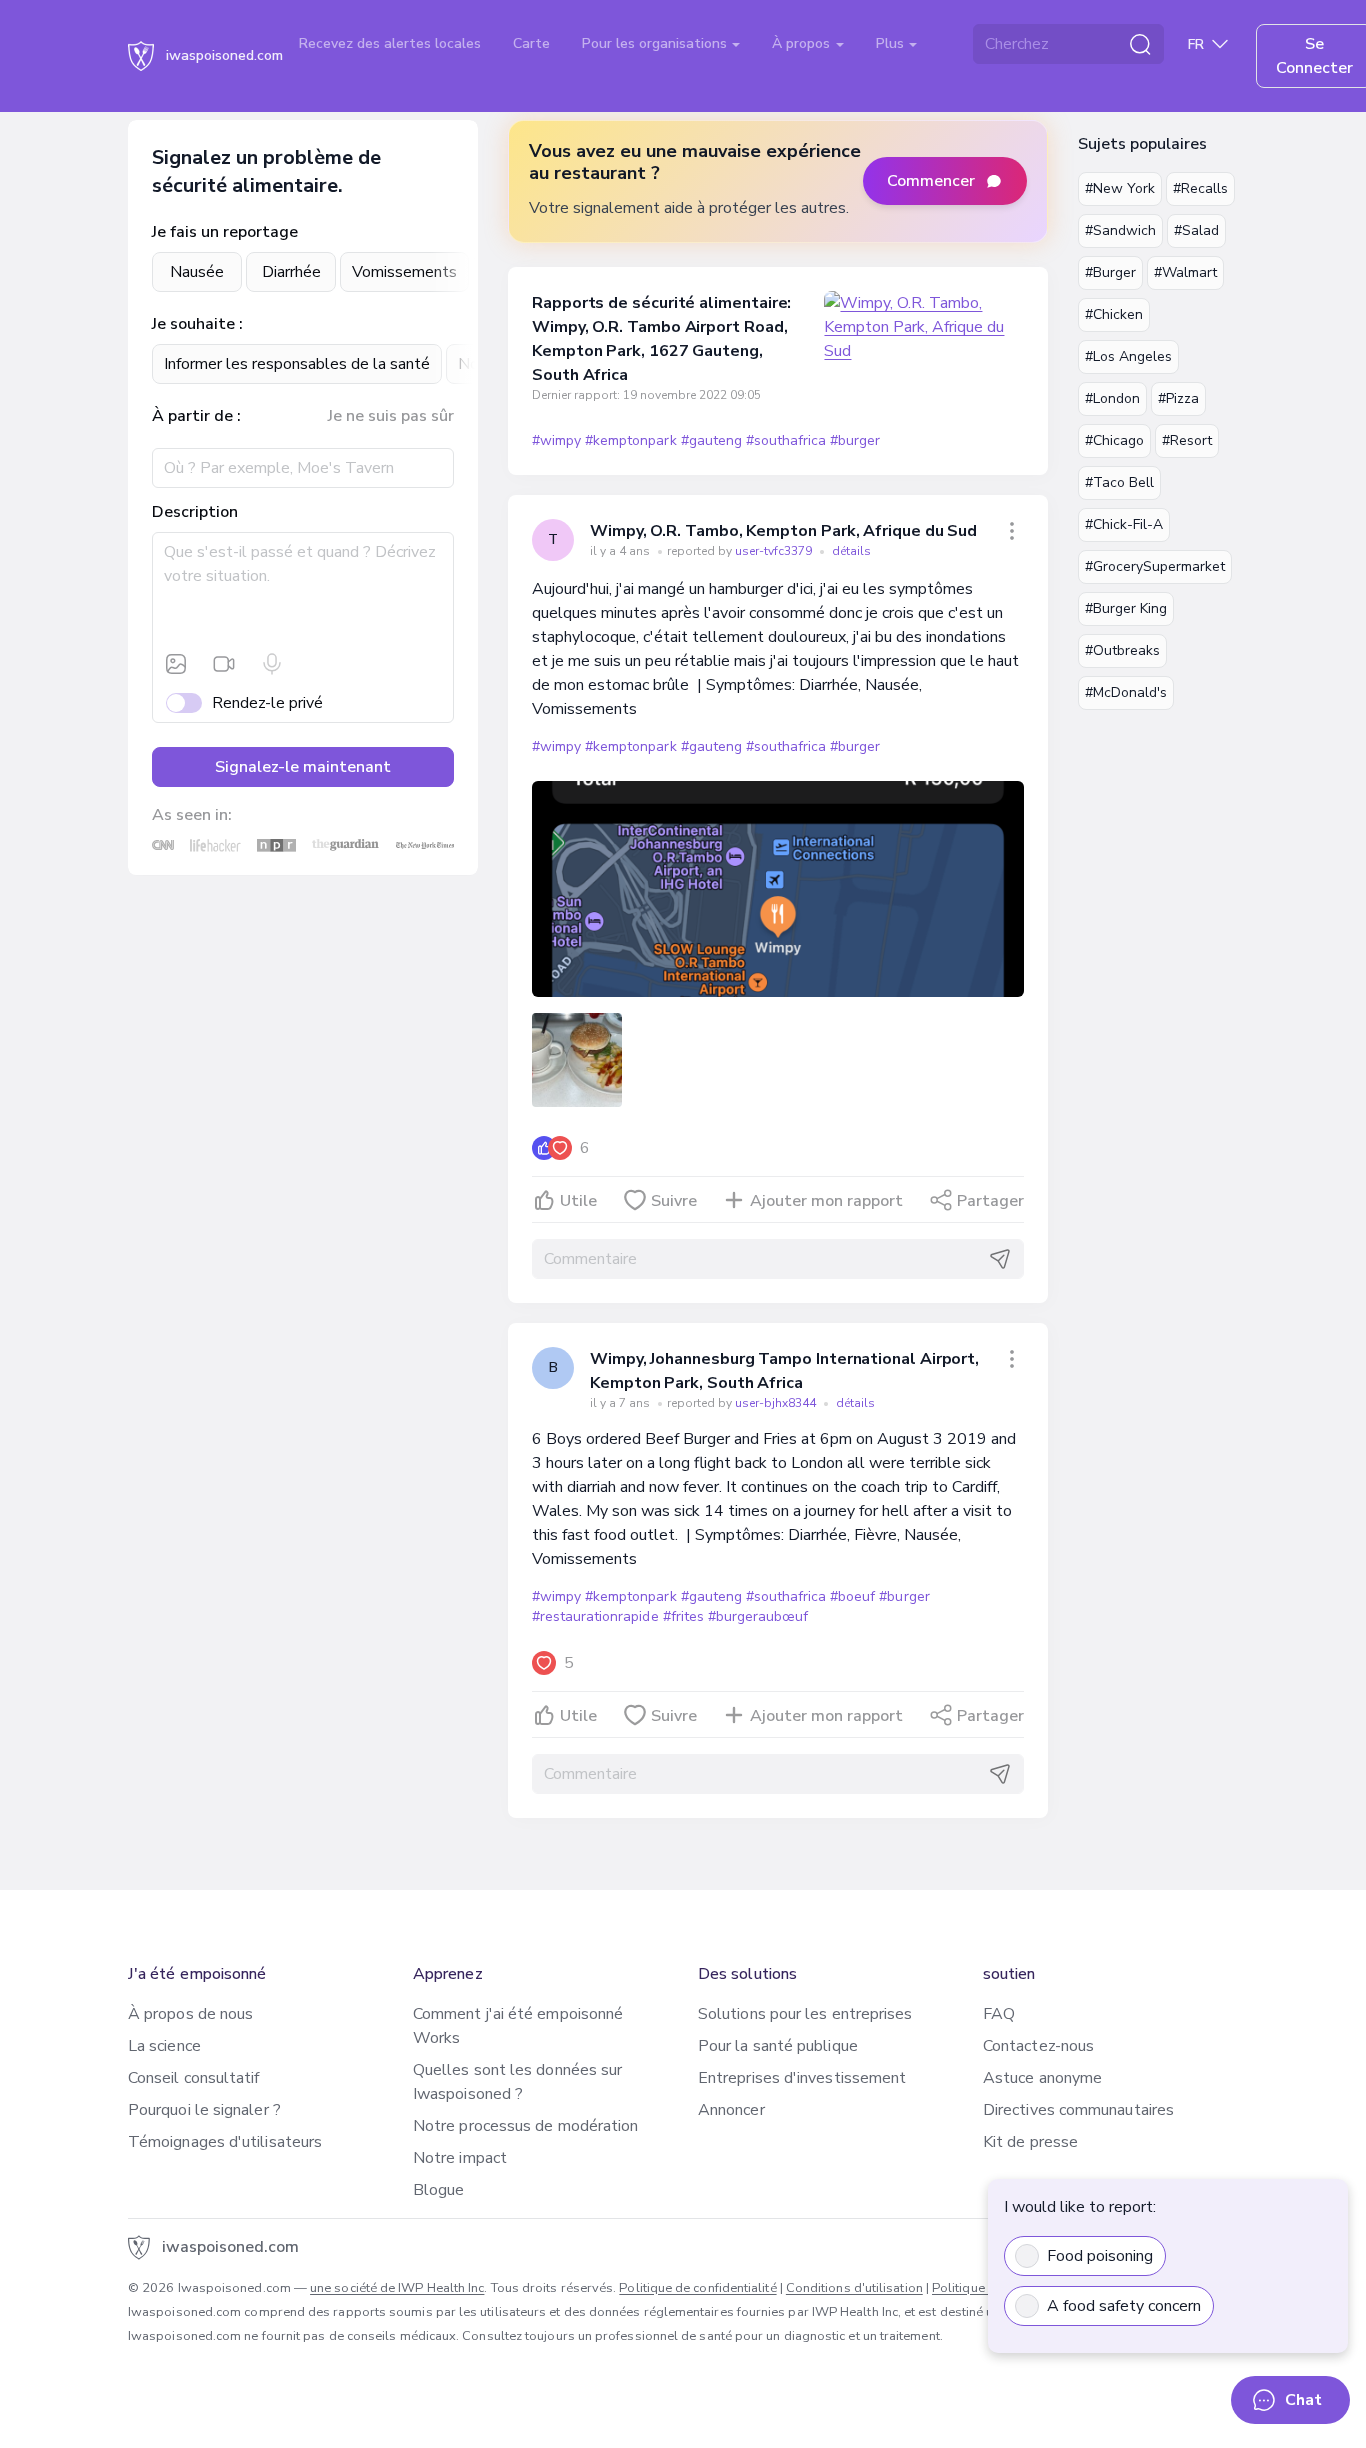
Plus (892, 43)
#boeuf (852, 1596)
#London (1112, 398)
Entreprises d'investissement (802, 2078)
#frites (683, 1616)
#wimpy (556, 440)
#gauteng (711, 440)
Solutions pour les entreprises (805, 2014)
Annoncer (731, 2110)
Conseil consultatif (194, 2078)
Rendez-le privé (267, 703)
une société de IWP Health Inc (397, 2288)
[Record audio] (272, 664)
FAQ (999, 2014)
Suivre (674, 1201)
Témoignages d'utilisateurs (225, 2142)
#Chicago (1114, 440)
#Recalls (1200, 188)
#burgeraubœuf (758, 1616)
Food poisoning (1100, 2256)
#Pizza (1178, 398)
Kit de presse (1030, 2142)
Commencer (931, 181)
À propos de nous (190, 2014)
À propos (803, 43)
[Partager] (1012, 531)
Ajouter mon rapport (826, 1201)
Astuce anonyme (1042, 2078)
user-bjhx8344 (777, 1403)
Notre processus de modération (525, 2126)
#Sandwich (1120, 230)
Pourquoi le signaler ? (204, 2110)
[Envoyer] (1000, 1259)
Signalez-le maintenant (303, 767)
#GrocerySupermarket (1155, 566)
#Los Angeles (1128, 356)
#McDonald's (1126, 692)
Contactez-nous (1038, 2046)
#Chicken (1114, 314)
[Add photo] (176, 664)
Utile (578, 1201)
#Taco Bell (1119, 482)
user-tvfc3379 (775, 551)
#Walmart (1185, 272)
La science (164, 2046)
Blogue (438, 2190)
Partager (990, 1201)
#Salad (1196, 230)
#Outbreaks (1122, 650)
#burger (855, 440)
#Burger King (1126, 608)
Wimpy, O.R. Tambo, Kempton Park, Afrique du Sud (783, 531)
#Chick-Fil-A (1124, 524)
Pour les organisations (656, 43)
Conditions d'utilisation (854, 2288)
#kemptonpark (630, 440)
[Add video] (224, 664)
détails (851, 551)
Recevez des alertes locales (390, 43)
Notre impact (460, 2158)
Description (195, 512)
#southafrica (786, 440)
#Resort (1187, 440)
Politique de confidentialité (697, 2288)
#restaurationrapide (595, 1616)
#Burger (1110, 272)
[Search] (1140, 44)
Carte (531, 43)
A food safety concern (1124, 2306)
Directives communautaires (1078, 2110)
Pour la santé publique (778, 2046)
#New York (1120, 188)
